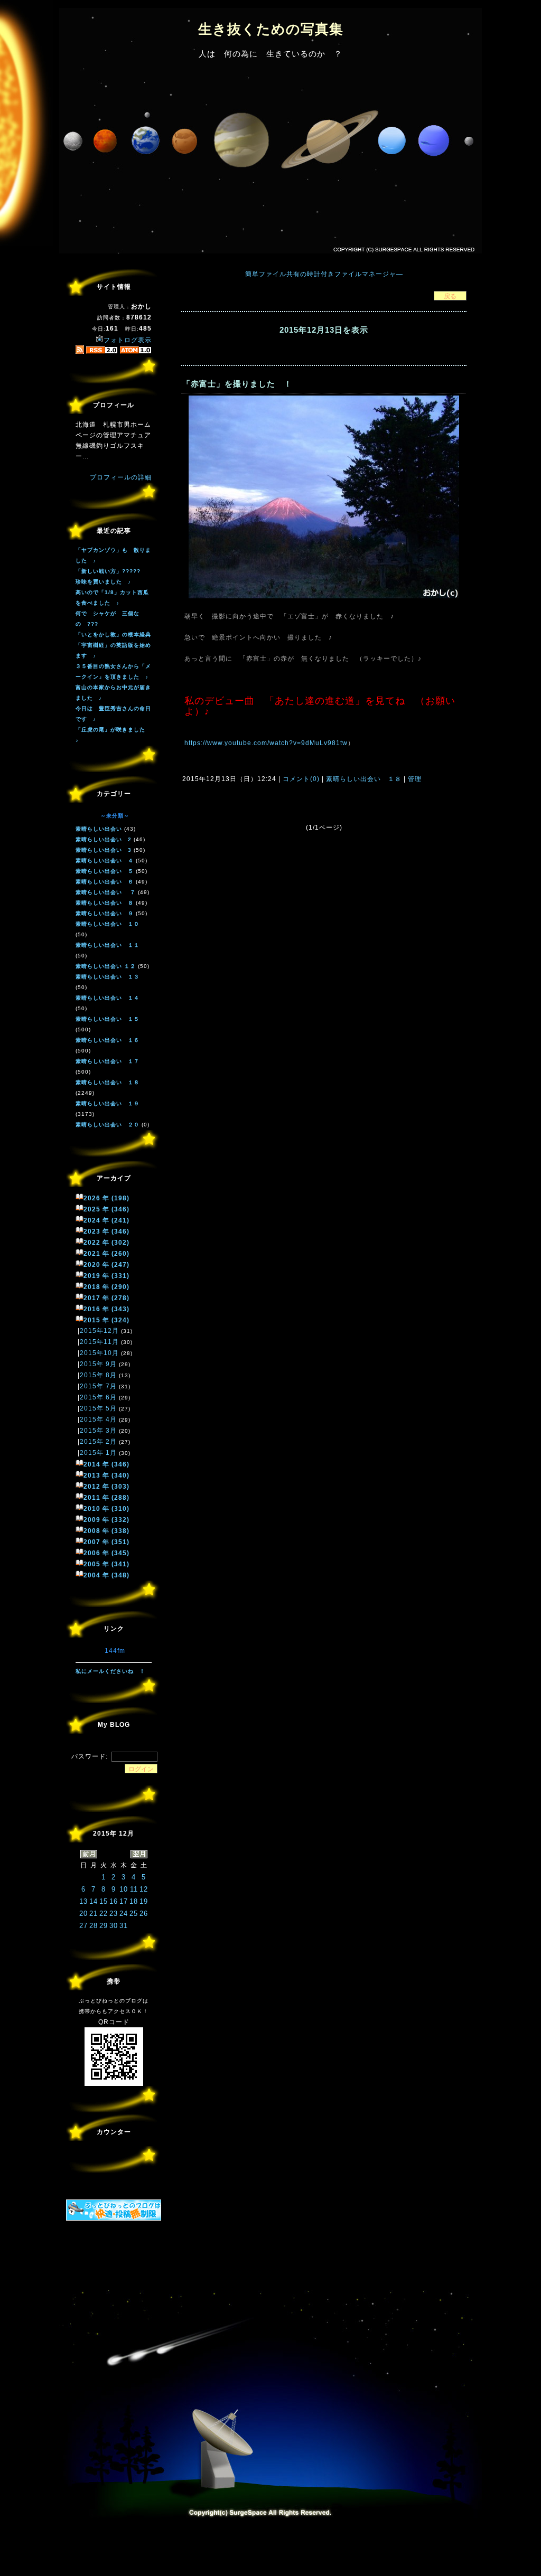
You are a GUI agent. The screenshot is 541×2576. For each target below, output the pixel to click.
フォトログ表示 (128, 340)
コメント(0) (300, 779)
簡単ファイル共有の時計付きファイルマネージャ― (324, 274)
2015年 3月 (98, 1431)
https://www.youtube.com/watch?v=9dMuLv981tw (266, 743)
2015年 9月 (98, 1364)
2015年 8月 (98, 1375)
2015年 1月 (98, 1453)
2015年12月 (99, 1331)
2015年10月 (99, 1353)
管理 (415, 779)
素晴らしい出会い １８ (364, 779)
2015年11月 (99, 1342)
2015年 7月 (98, 1386)
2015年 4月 (98, 1419)
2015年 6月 (98, 1397)
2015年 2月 (98, 1442)
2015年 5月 (98, 1408)
